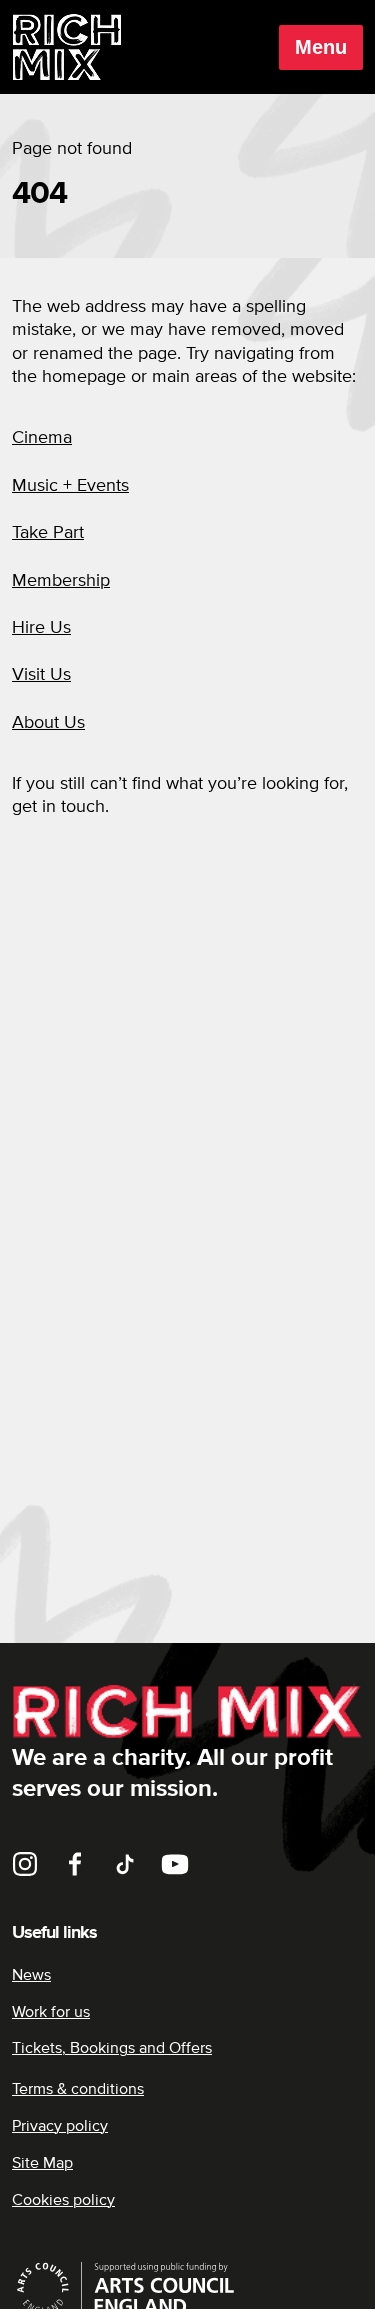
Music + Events (70, 486)
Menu (321, 47)
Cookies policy (63, 2200)
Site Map (42, 2163)
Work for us (51, 2012)
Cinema (42, 438)
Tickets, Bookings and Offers (112, 2048)
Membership (61, 581)
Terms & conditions (78, 2089)
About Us (48, 723)
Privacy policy (60, 2126)
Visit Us (41, 675)
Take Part (48, 533)
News (31, 1975)
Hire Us (41, 628)
